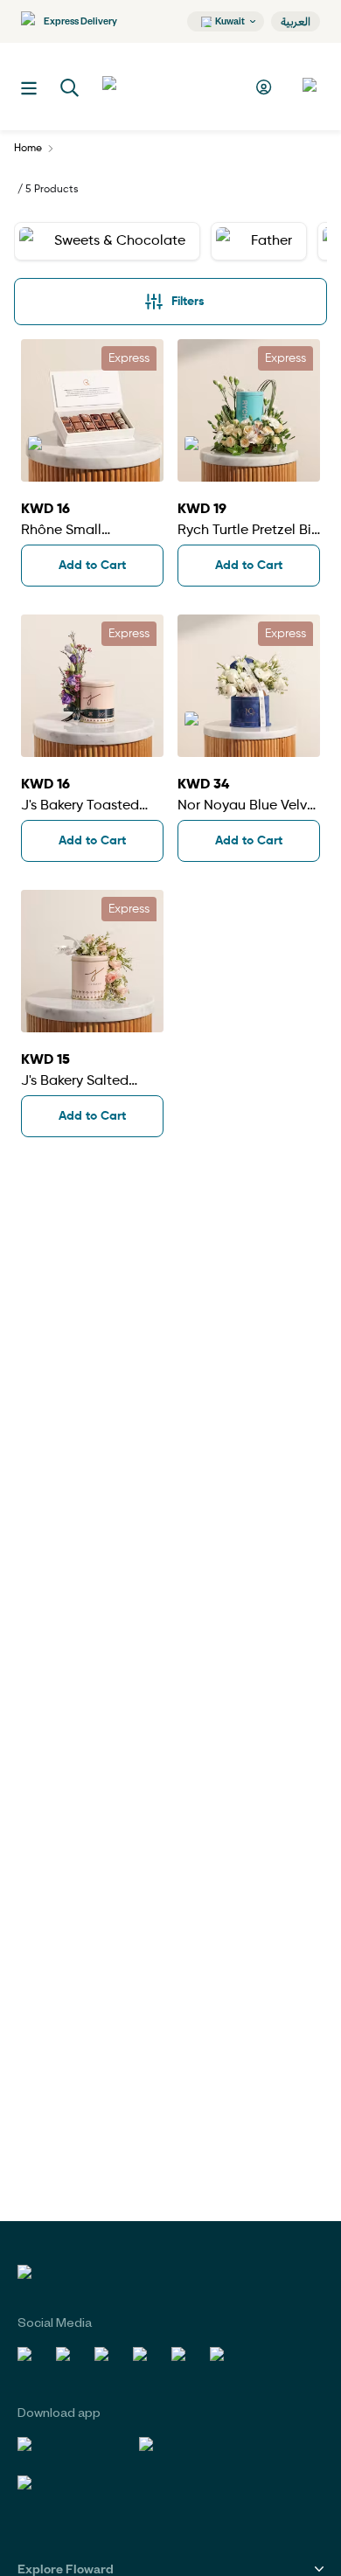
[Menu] (29, 88)
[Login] (266, 87)
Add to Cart (92, 566)
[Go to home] (167, 87)
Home (28, 149)
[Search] (70, 88)
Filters (188, 302)
